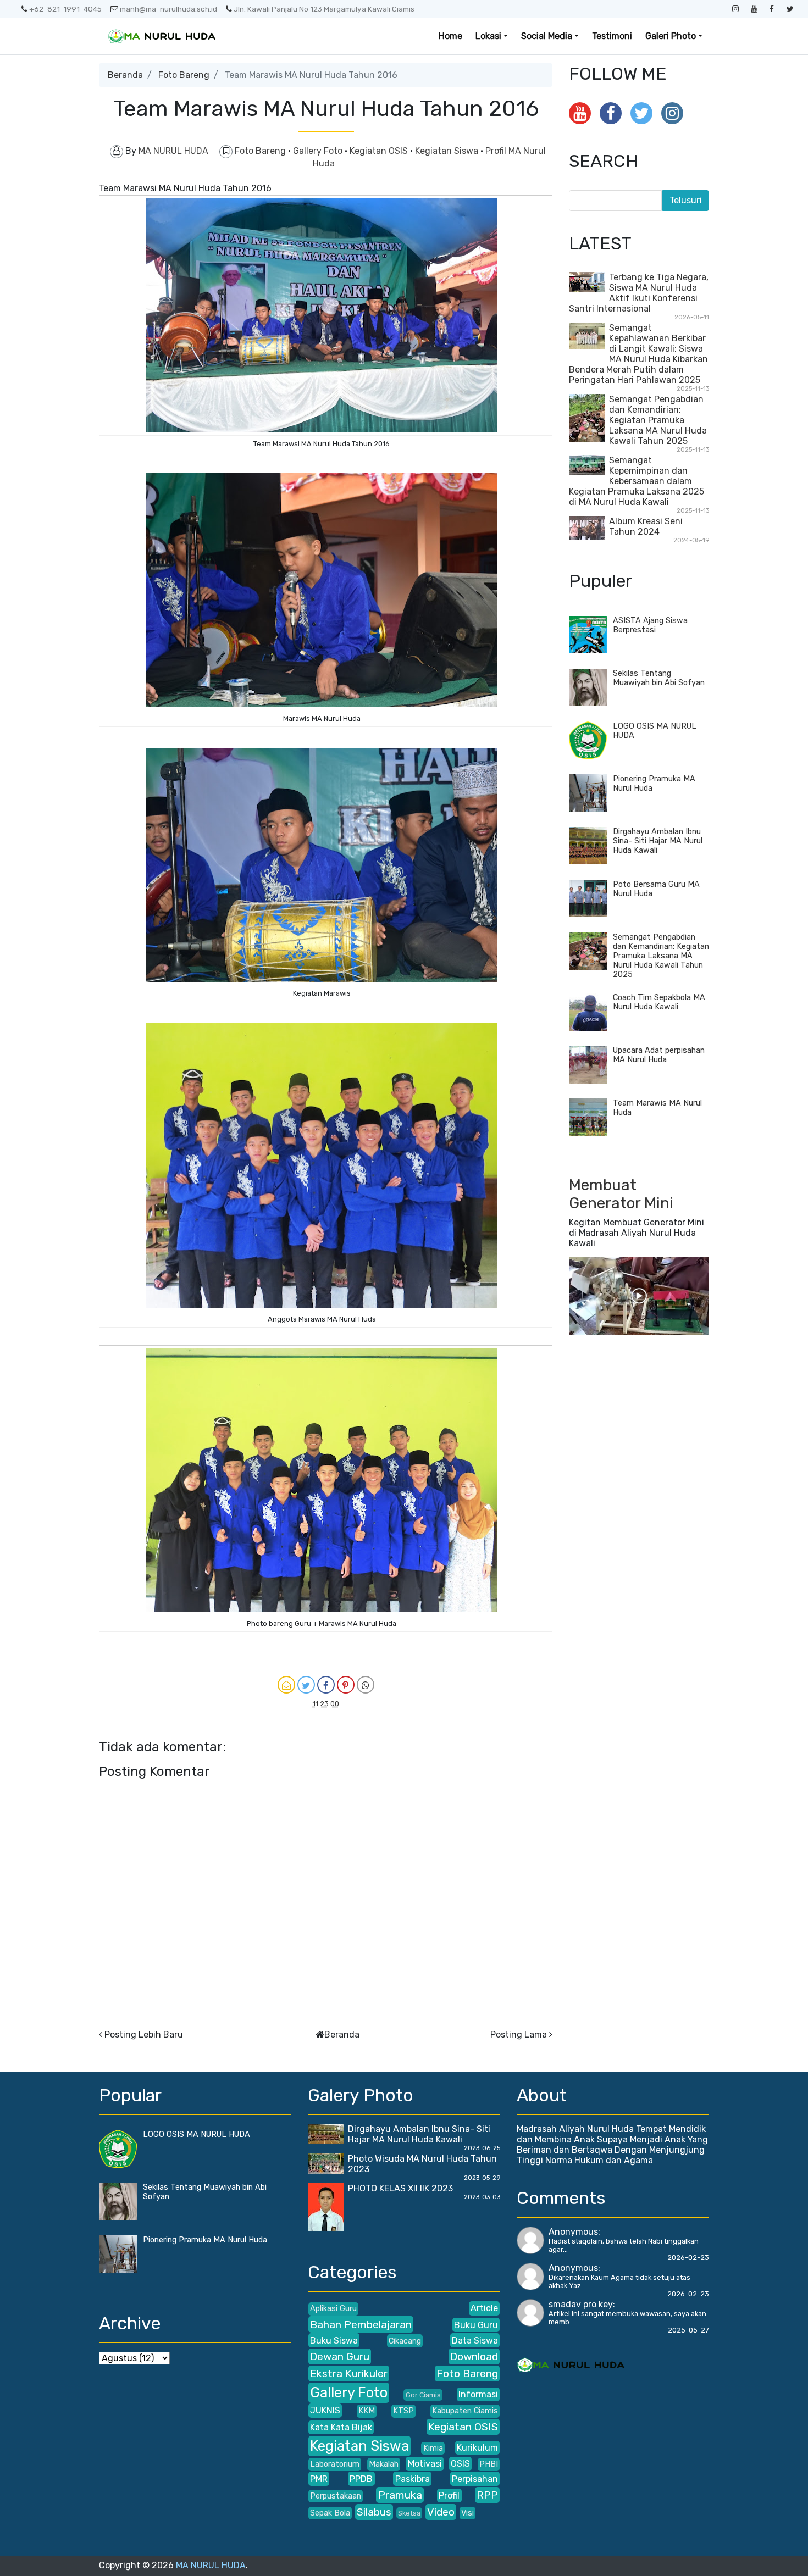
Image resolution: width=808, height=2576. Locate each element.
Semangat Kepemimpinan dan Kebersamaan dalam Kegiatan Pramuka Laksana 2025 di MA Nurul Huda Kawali (637, 481)
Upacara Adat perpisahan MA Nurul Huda (659, 1055)
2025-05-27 (688, 2330)
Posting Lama (519, 2034)
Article (484, 2308)
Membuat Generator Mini (621, 1194)
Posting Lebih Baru (144, 2034)
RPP (487, 2495)
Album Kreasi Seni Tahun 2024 (646, 526)
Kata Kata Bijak (341, 2427)
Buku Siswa (334, 2341)
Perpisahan (475, 2479)
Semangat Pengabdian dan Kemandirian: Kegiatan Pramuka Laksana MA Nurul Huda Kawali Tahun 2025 (658, 420)
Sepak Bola (330, 2513)
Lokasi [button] (488, 36)
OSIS (460, 2464)
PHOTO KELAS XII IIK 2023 (400, 2188)
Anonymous (573, 2232)
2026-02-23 (688, 2258)
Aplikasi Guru (333, 2309)
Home (450, 36)
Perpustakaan (336, 2496)
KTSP (403, 2411)
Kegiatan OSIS (380, 151)
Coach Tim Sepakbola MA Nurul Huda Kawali (659, 1002)
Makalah (384, 2464)
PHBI (489, 2464)
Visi (467, 2513)
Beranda (125, 75)
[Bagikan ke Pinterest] (346, 1685)
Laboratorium (335, 2464)
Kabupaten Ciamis (465, 2411)
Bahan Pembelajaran (361, 2325)
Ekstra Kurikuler (349, 2374)
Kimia (433, 2448)
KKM (367, 2411)
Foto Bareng (184, 75)
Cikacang (405, 2341)
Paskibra (413, 2479)
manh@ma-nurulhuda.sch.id (168, 9)
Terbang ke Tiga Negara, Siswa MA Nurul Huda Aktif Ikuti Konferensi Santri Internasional (639, 293)
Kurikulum (477, 2448)
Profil (449, 2495)
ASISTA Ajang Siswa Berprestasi (650, 625)
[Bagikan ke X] (306, 1685)
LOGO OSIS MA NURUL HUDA (197, 2134)
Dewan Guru (340, 2356)
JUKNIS (325, 2410)
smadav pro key (581, 2304)
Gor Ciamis (423, 2395)
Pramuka (400, 2495)
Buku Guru (476, 2325)
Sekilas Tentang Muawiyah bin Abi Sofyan (659, 678)
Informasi (478, 2394)
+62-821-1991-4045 (65, 9)
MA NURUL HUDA (211, 2565)
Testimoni (612, 36)
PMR (319, 2479)
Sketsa (409, 2513)
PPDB (361, 2479)
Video (441, 2512)
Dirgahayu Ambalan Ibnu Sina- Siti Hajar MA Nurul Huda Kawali (658, 841)
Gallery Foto (319, 151)
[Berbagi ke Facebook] (326, 1685)
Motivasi (425, 2464)
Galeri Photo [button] (671, 36)
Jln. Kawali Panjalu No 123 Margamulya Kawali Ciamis (324, 9)
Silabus (374, 2512)
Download (474, 2356)
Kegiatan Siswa (448, 151)
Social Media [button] (547, 36)
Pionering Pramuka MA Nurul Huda (205, 2240)
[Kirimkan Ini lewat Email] (286, 1685)
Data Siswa (475, 2341)
